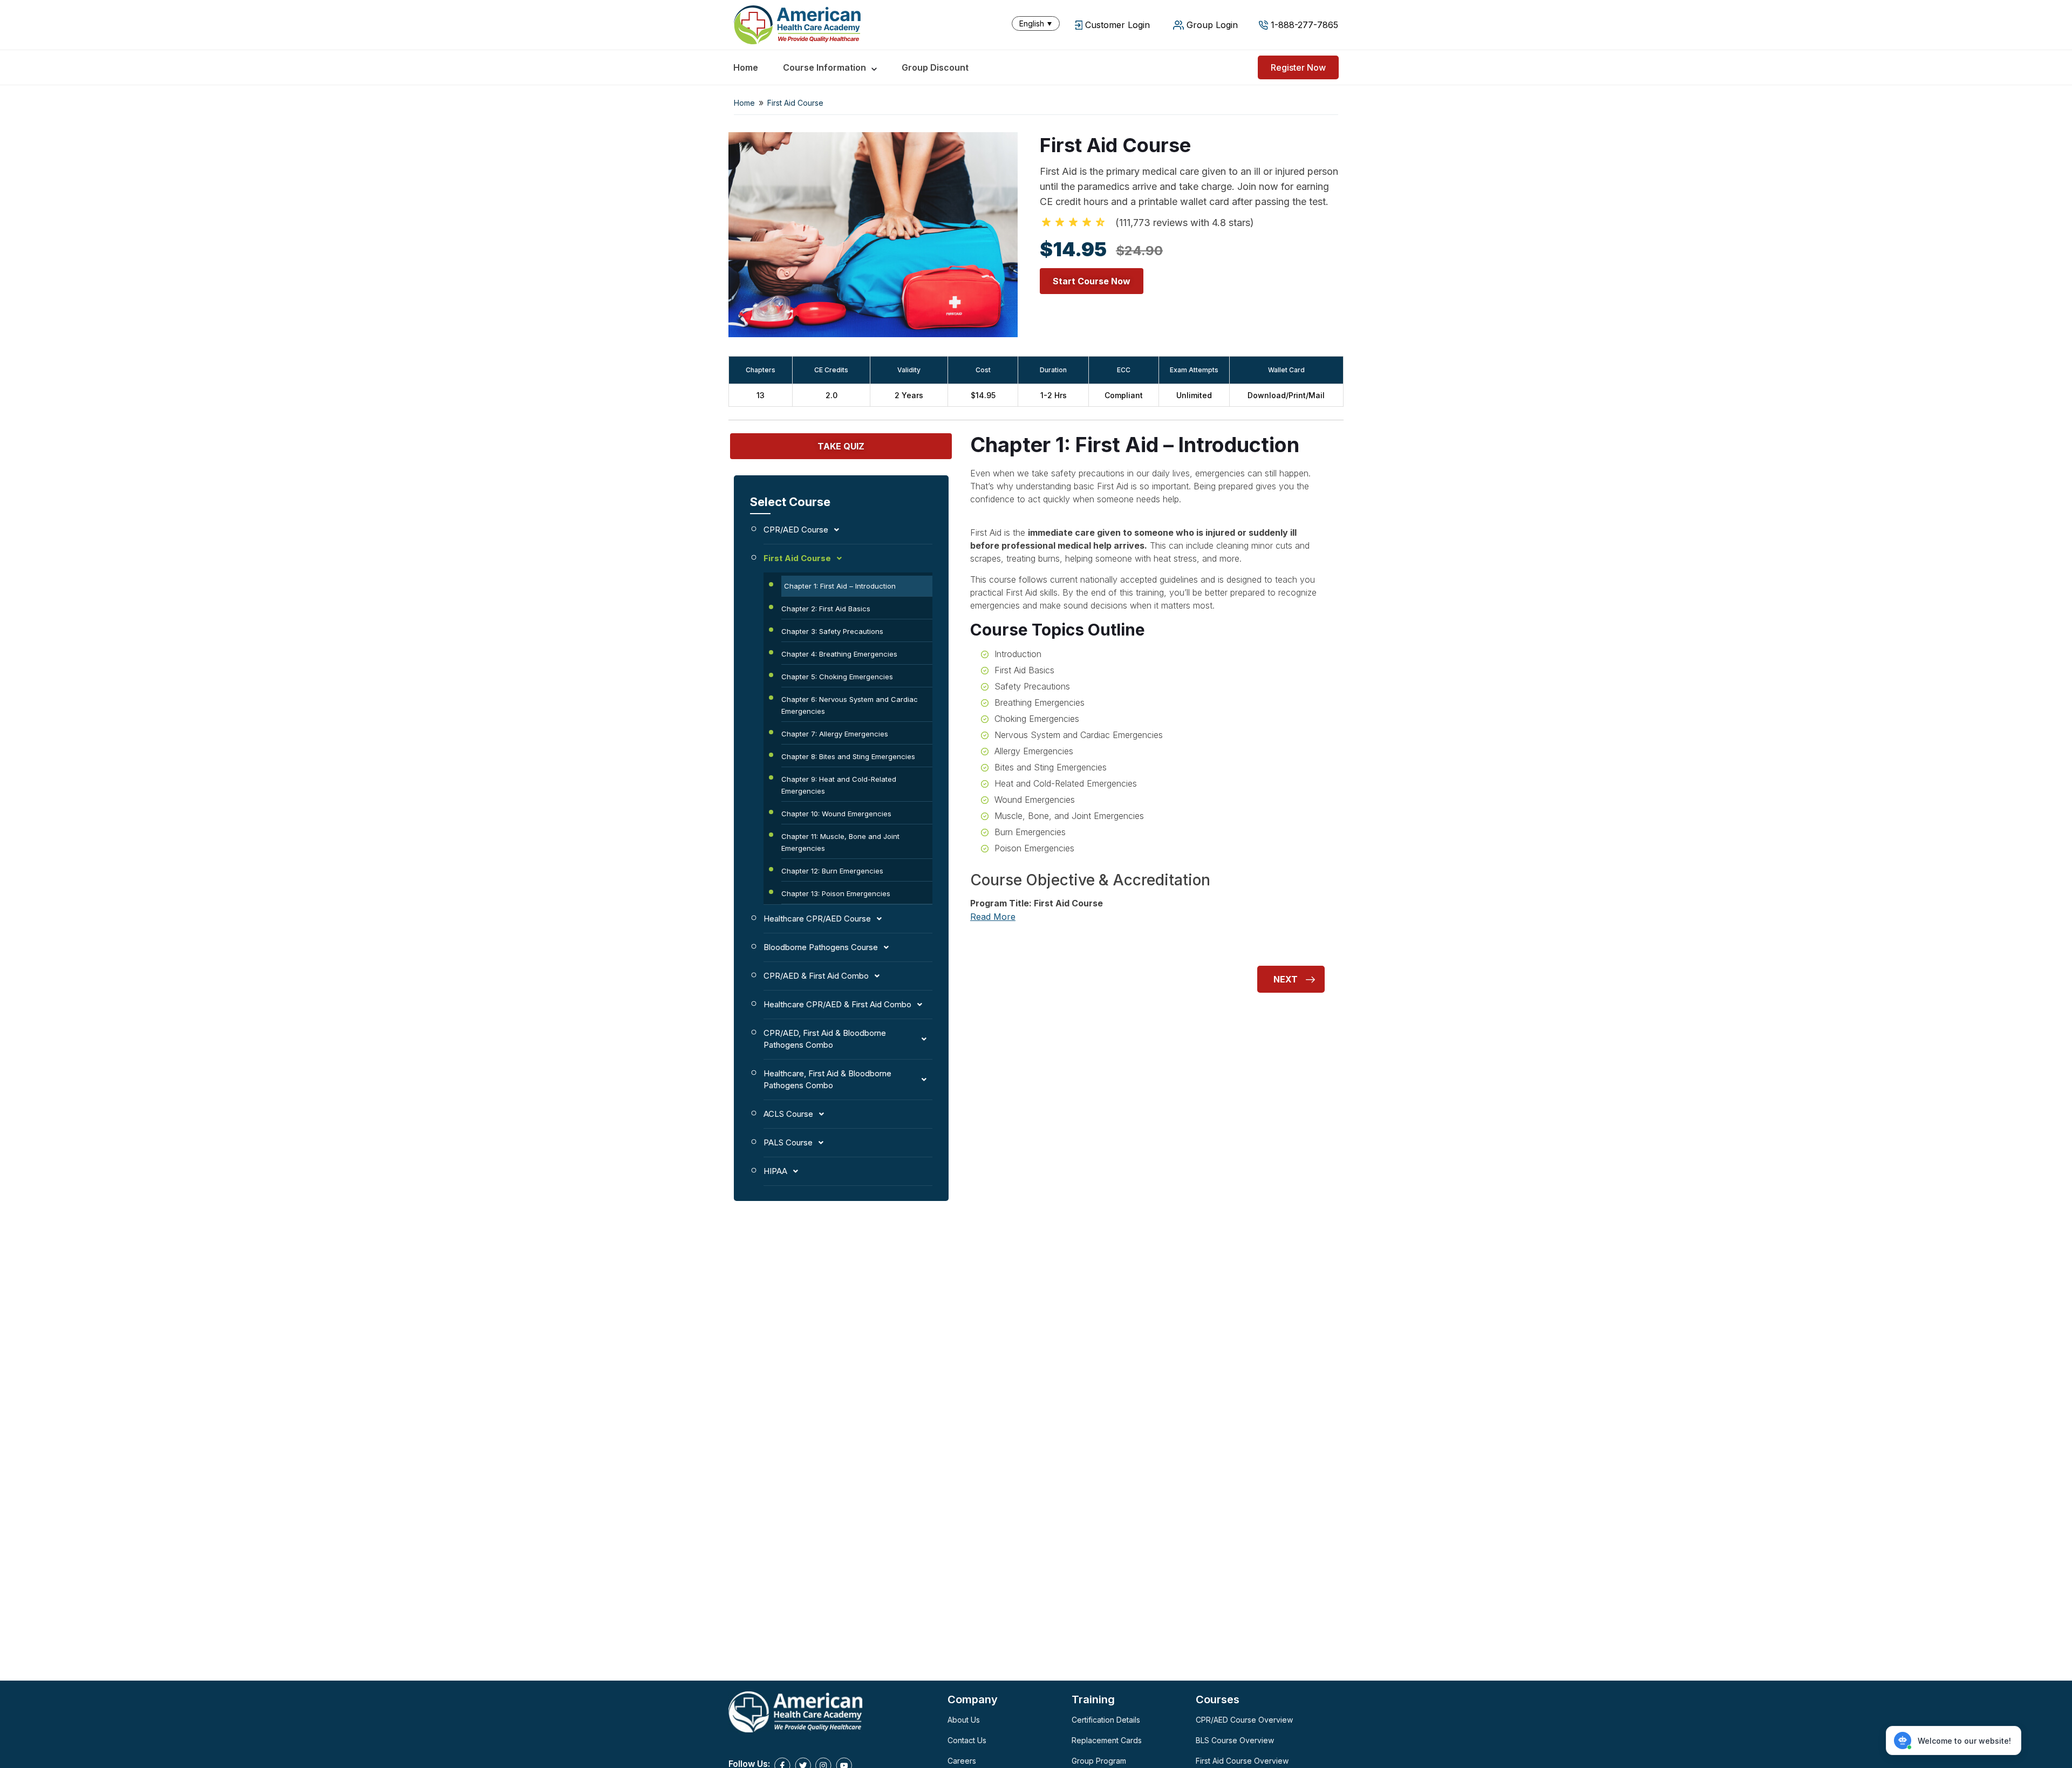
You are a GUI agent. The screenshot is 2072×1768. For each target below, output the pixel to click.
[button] (1038, 23)
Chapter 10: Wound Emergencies (836, 814)
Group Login (1212, 25)
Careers (962, 1761)
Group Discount (935, 67)
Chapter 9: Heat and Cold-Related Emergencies (839, 785)
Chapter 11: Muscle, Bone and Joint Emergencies (840, 842)
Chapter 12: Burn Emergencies (832, 871)
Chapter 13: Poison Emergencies (836, 893)
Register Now (1298, 67)
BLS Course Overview (1235, 1740)
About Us (964, 1720)
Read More (993, 917)
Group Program (1099, 1761)
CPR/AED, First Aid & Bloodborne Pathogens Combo (825, 1039)
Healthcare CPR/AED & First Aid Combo (837, 1004)
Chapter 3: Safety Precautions (832, 631)
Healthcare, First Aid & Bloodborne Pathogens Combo (827, 1079)
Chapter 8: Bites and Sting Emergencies (848, 756)
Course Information (824, 67)
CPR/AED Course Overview (1244, 1720)
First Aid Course (797, 558)
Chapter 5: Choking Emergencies (837, 677)
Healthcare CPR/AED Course (817, 919)
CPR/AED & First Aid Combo (816, 976)
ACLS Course (788, 1114)
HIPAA (775, 1171)
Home (746, 67)
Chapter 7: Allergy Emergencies (835, 734)
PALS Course (788, 1142)
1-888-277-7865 (1304, 25)
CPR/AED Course (796, 530)
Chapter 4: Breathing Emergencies (839, 654)
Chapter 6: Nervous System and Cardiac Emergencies (850, 705)
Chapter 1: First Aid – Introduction (840, 586)
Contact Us (967, 1740)
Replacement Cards (1107, 1740)
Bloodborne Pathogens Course (821, 947)
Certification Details (1106, 1720)
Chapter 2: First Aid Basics (826, 609)
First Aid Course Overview (1242, 1761)
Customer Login (1117, 25)
